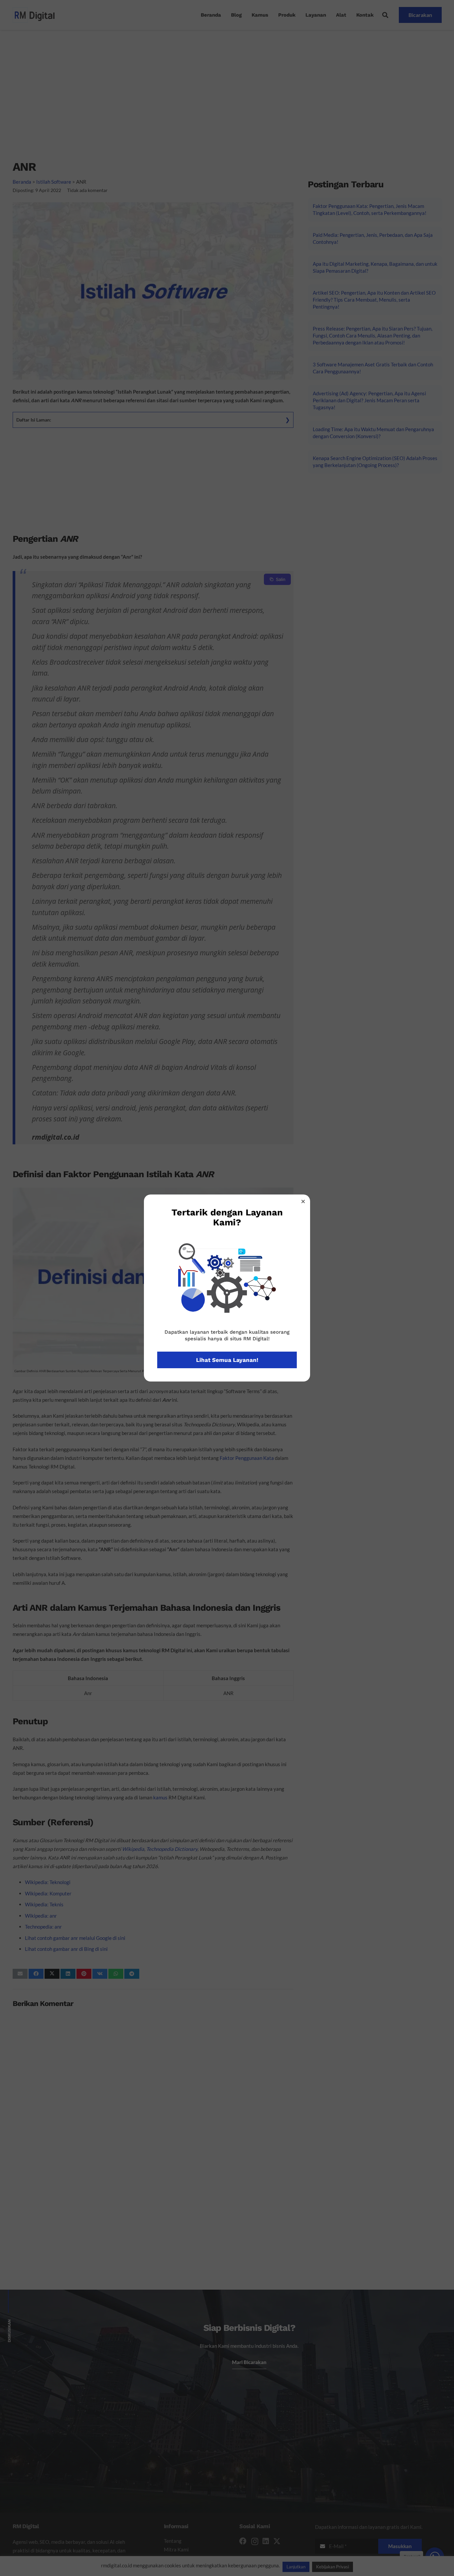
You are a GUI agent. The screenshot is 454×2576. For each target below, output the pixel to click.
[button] (303, 1201)
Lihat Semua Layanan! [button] (227, 1360)
